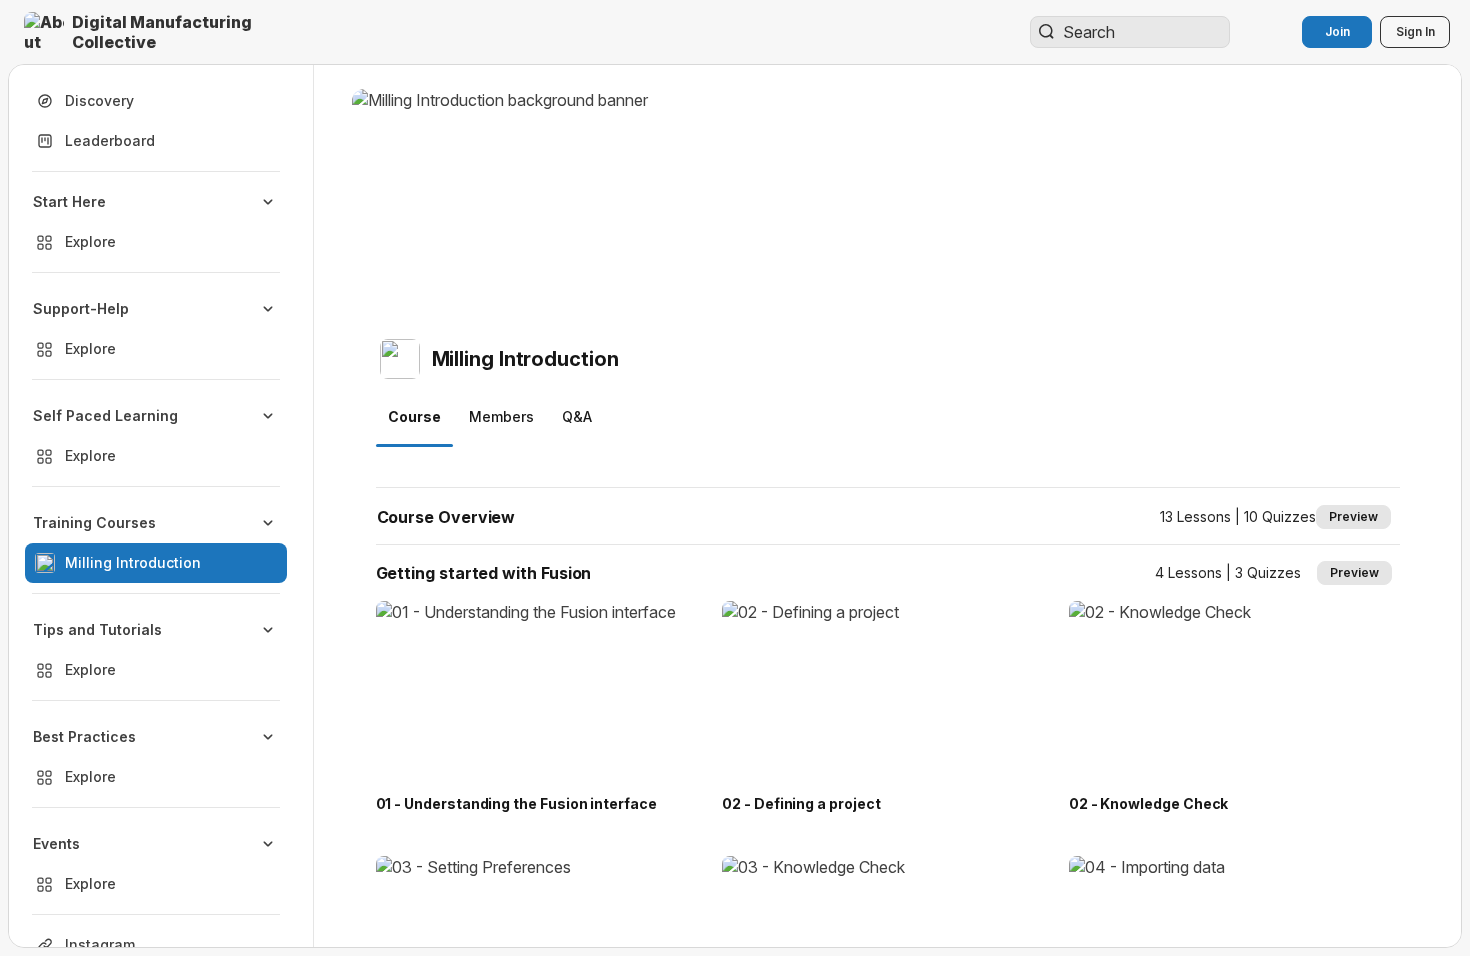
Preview (1353, 516)
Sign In (1415, 31)
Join (1337, 31)
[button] (164, 32)
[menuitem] (156, 222)
